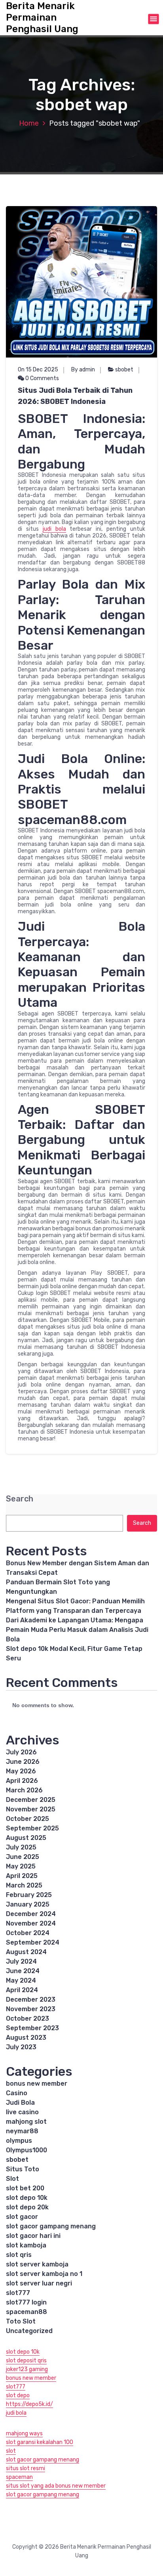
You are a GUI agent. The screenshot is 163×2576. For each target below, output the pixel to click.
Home (29, 123)
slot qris (19, 2255)
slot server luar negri (39, 2283)
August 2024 (26, 1952)
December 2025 (31, 1800)
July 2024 (21, 1961)
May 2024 (21, 1980)
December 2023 (31, 1999)
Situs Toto (23, 2169)
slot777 (18, 2293)
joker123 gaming (27, 2369)
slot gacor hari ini (33, 2236)
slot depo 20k (27, 2207)
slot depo (18, 2395)
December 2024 (31, 1914)
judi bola (54, 529)
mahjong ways (24, 2434)
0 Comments (42, 378)
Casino (17, 2093)
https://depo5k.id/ (29, 2404)
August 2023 (26, 2038)
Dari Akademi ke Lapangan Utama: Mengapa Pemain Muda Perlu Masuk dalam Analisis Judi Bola (77, 1630)
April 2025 (22, 1876)
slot (11, 2451)
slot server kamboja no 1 (44, 2274)
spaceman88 (27, 2312)
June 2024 (23, 1971)
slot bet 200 (25, 2188)
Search (20, 1499)
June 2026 (23, 1762)
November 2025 (31, 1809)
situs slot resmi (26, 2468)
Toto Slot (21, 2321)
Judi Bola (20, 2103)
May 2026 (21, 1771)
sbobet (124, 370)
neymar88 (22, 2131)
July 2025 (21, 1847)
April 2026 (22, 1781)
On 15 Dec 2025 (38, 370)
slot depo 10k (27, 2198)
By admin (83, 370)
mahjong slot (26, 2122)
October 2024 (28, 1933)
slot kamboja (26, 2245)
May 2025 (21, 1866)
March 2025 (24, 1885)
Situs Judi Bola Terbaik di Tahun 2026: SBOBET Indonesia (75, 396)
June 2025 (23, 1857)
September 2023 (32, 2028)
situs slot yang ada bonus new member (56, 2486)
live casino (22, 2112)
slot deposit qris (26, 2361)
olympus (19, 2141)
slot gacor (22, 2217)
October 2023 (27, 2019)
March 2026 (24, 1790)
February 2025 (29, 1895)
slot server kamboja (37, 2264)
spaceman (19, 2477)
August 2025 (26, 1838)
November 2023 (31, 2009)
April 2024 (22, 1990)
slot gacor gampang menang (51, 2226)
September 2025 (32, 1828)
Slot (12, 2179)
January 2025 (28, 1904)
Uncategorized (29, 2331)
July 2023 (21, 2047)
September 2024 (33, 1942)
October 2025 (27, 1819)
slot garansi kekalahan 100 (40, 2442)
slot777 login (26, 2302)
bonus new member (37, 2084)
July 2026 (21, 1752)
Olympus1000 (27, 2150)
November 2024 (31, 1923)
